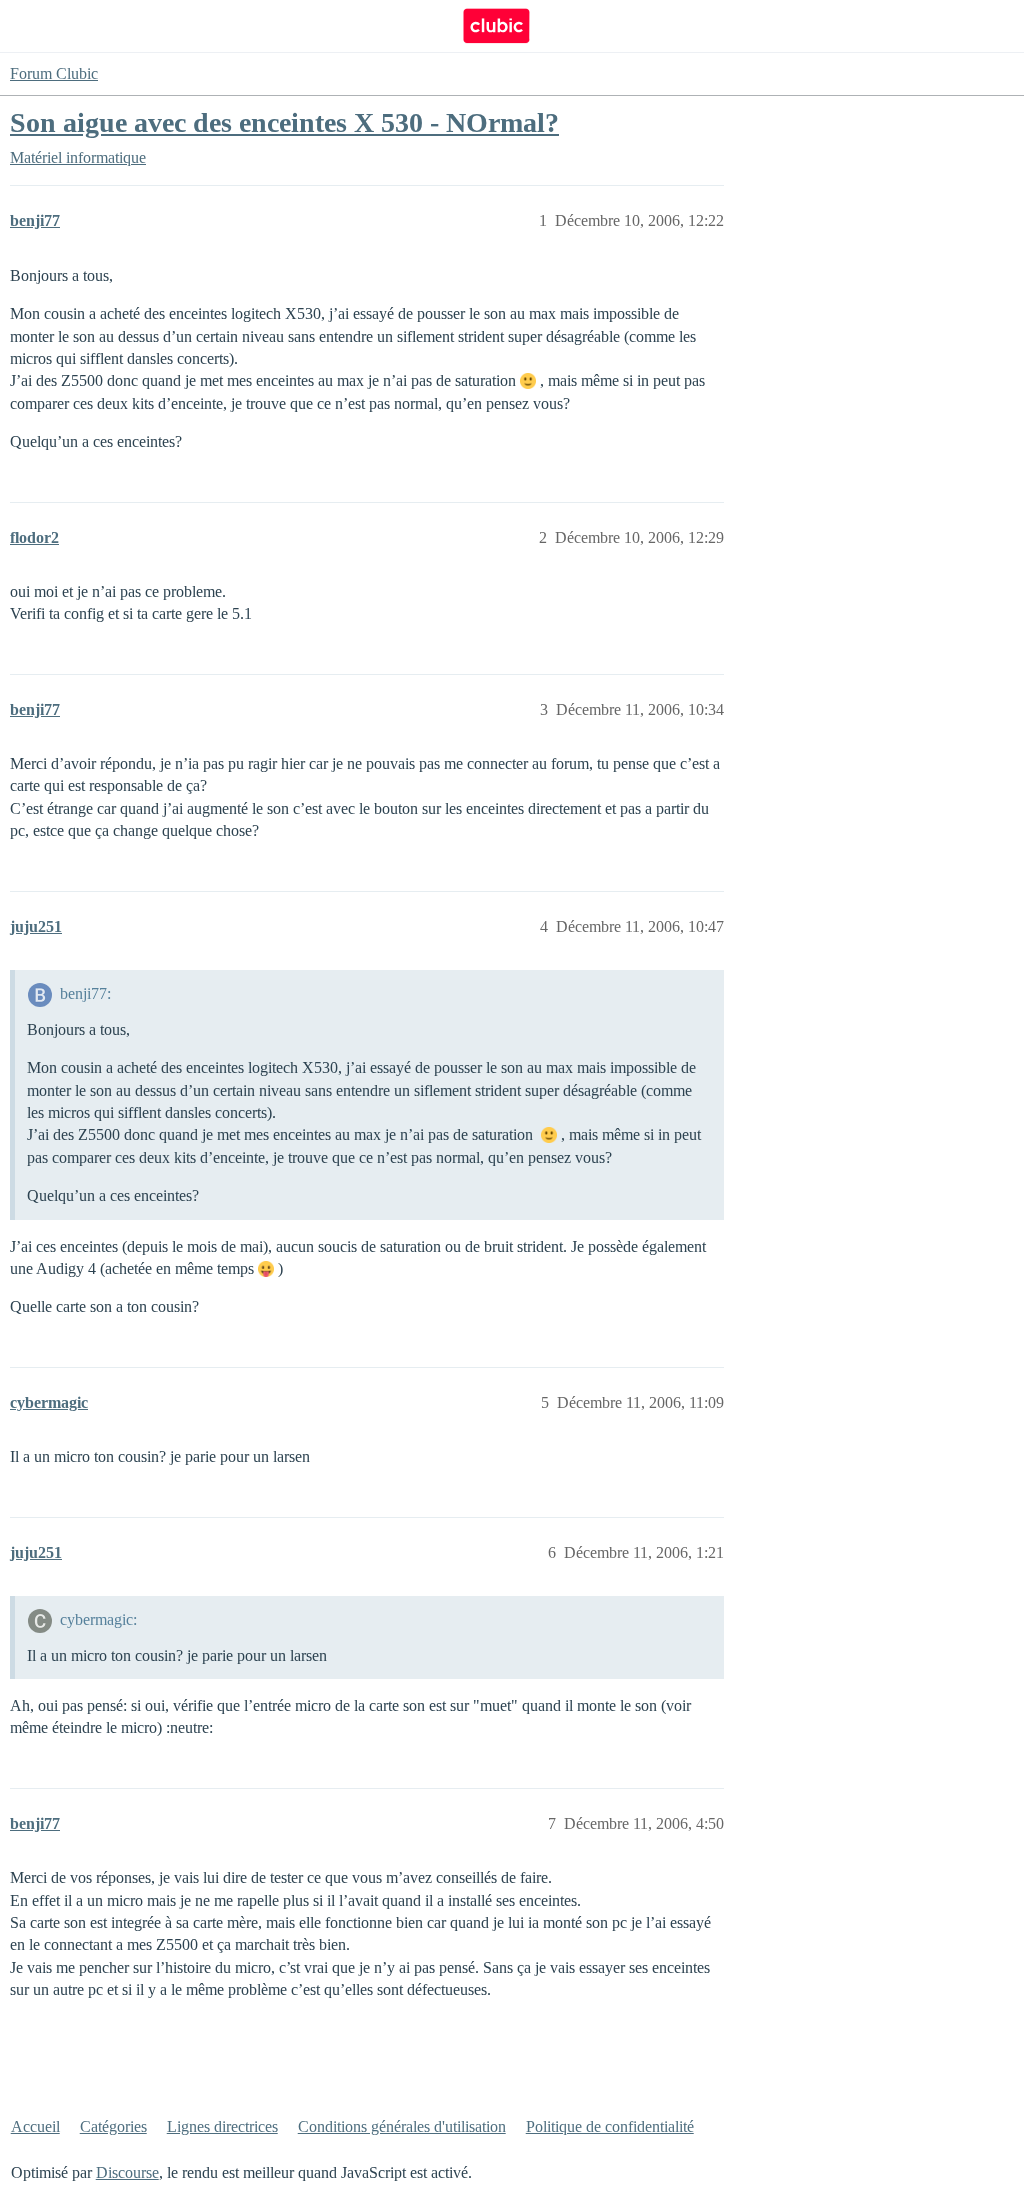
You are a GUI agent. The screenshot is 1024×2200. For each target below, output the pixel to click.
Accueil (35, 2126)
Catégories (113, 2126)
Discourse (127, 2172)
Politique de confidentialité (610, 2126)
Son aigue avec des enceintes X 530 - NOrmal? (284, 122)
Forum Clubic (54, 73)
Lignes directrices (222, 2126)
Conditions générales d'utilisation (402, 2126)
